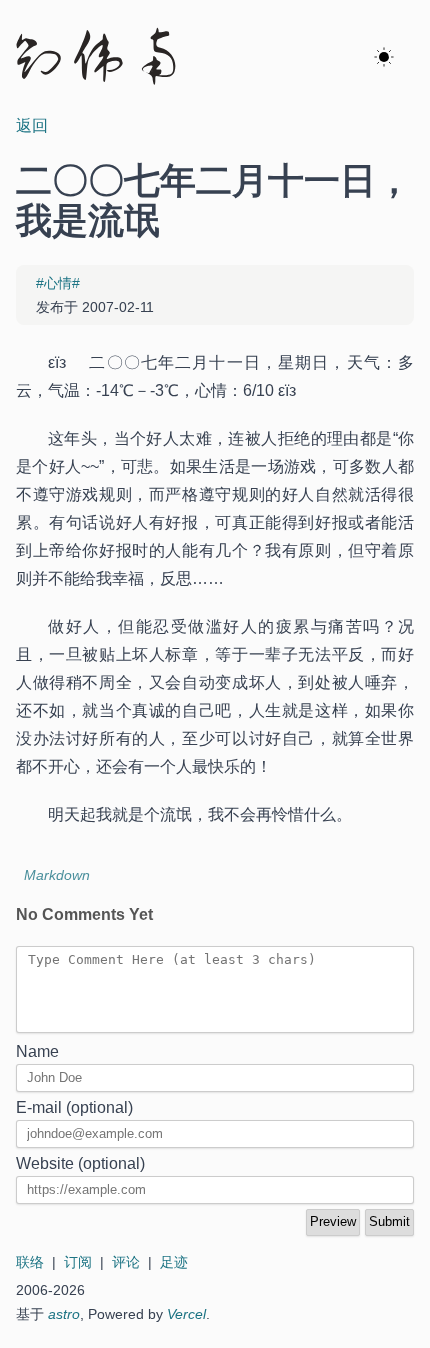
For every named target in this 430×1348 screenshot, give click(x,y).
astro (64, 1314)
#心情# (58, 283)
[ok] (384, 58)
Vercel (186, 1314)
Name (37, 1051)
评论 (126, 1262)
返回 (32, 125)
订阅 (78, 1262)
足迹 (174, 1262)
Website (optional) (80, 1163)
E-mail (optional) (74, 1107)
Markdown (57, 875)
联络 (30, 1262)
